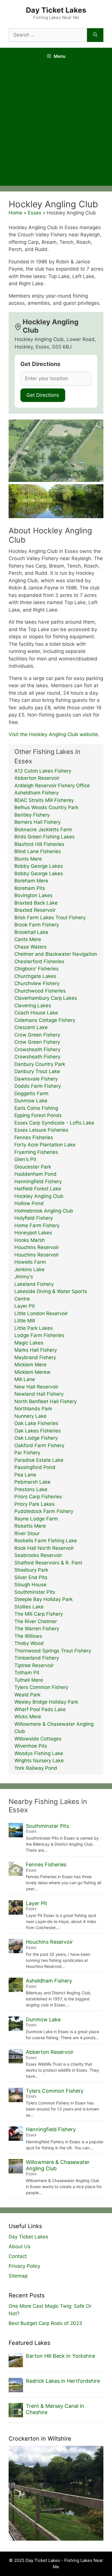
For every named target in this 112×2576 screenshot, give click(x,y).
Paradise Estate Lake (39, 1460)
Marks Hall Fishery (36, 1350)
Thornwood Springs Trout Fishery (53, 1651)
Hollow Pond (29, 1203)
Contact (18, 2256)
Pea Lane (25, 1475)
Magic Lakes (29, 1343)
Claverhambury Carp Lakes (46, 998)
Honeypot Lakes (33, 1233)
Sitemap (18, 2276)
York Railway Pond (36, 1768)
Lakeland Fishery (34, 1284)
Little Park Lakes (34, 1328)
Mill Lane (25, 1379)
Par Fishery (27, 1453)
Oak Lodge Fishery (36, 1438)
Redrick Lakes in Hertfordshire (63, 2381)
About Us (20, 2246)
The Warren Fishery (37, 1629)
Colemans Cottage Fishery (45, 1020)
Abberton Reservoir (37, 778)
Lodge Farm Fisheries (39, 1335)
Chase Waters (30, 947)
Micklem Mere (30, 1365)
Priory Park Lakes (34, 1504)
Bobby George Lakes (39, 866)
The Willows (28, 1636)
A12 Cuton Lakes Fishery (43, 771)
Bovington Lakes (33, 895)
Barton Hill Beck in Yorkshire (60, 2356)
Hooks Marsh (30, 1240)
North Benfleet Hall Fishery (46, 1401)
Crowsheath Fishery (37, 1049)
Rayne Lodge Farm (36, 1519)
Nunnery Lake (30, 1416)
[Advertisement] (56, 127)
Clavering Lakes (33, 1005)
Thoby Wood (29, 1643)
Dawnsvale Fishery (36, 1079)
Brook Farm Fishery (37, 925)
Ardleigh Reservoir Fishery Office (52, 786)
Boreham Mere (31, 881)
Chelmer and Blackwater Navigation (56, 954)
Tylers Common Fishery (41, 1687)
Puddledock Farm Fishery (44, 1511)
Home (16, 213)
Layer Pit (25, 1306)
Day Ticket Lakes (56, 10)
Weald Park (27, 1695)
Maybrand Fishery (35, 1357)
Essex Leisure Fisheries (41, 1130)
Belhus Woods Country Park (46, 807)
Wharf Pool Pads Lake (40, 1709)
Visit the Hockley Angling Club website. (54, 734)
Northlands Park (33, 1409)
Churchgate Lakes (35, 976)
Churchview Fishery (37, 983)
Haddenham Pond (35, 1174)
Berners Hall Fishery (37, 822)
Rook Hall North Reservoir (44, 1548)
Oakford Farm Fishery (39, 1445)
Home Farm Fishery (37, 1225)
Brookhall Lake (31, 932)
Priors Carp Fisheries (38, 1497)
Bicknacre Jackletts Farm (43, 830)
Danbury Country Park (40, 1064)
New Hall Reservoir (36, 1387)
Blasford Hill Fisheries (39, 844)
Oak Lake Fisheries (36, 1423)
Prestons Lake (31, 1489)
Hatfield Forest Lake (38, 1189)
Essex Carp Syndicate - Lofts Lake (54, 1123)
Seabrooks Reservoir (38, 1555)
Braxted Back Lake (36, 903)
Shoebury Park (31, 1570)
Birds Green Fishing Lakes (45, 837)
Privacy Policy (24, 2266)
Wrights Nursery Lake (39, 1761)
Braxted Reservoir (35, 910)
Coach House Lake (36, 1013)
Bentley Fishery (32, 815)
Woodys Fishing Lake (39, 1753)
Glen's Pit (25, 1159)
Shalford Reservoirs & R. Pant (48, 1563)
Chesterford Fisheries (39, 962)
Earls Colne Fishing (36, 1108)
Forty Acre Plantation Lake (45, 1145)
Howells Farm (30, 1262)
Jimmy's (24, 1277)
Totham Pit (27, 1673)
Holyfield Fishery (34, 1218)
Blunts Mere (28, 859)
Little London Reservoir (41, 1313)
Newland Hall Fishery (39, 1394)
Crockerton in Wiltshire (40, 2439)
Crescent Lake (31, 1027)
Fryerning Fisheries (36, 1152)
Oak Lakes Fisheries (38, 1431)
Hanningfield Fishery (38, 1181)
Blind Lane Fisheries (38, 851)
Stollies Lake (29, 1607)
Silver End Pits (31, 1577)
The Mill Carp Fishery (39, 1614)
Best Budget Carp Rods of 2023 (45, 2323)
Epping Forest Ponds (38, 1115)
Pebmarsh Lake (32, 1482)
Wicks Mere (28, 1717)
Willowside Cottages (38, 1739)
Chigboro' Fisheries (36, 969)
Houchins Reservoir (37, 1247)
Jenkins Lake (29, 1269)
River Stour (27, 1533)
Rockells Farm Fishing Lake (46, 1541)
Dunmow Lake (31, 1101)
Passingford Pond (35, 1467)
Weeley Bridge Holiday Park (46, 1702)
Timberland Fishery (37, 1658)
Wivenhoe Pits (31, 1746)
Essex (35, 213)
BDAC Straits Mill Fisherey (44, 800)
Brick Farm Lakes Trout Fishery (50, 918)
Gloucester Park (33, 1167)
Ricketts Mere (30, 1526)
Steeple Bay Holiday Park (44, 1599)
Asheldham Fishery (36, 793)
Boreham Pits (30, 888)
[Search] (95, 35)
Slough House (30, 1585)
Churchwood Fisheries (40, 991)
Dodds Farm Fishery (38, 1086)
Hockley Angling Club (39, 1196)
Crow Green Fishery (37, 1035)
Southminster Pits (35, 1592)
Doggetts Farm (31, 1093)
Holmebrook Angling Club (44, 1211)
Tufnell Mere (29, 1680)
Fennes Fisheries (34, 1137)
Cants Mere (28, 939)
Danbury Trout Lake (37, 1071)
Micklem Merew (32, 1372)
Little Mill (25, 1321)
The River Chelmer (36, 1621)
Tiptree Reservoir (34, 1665)
